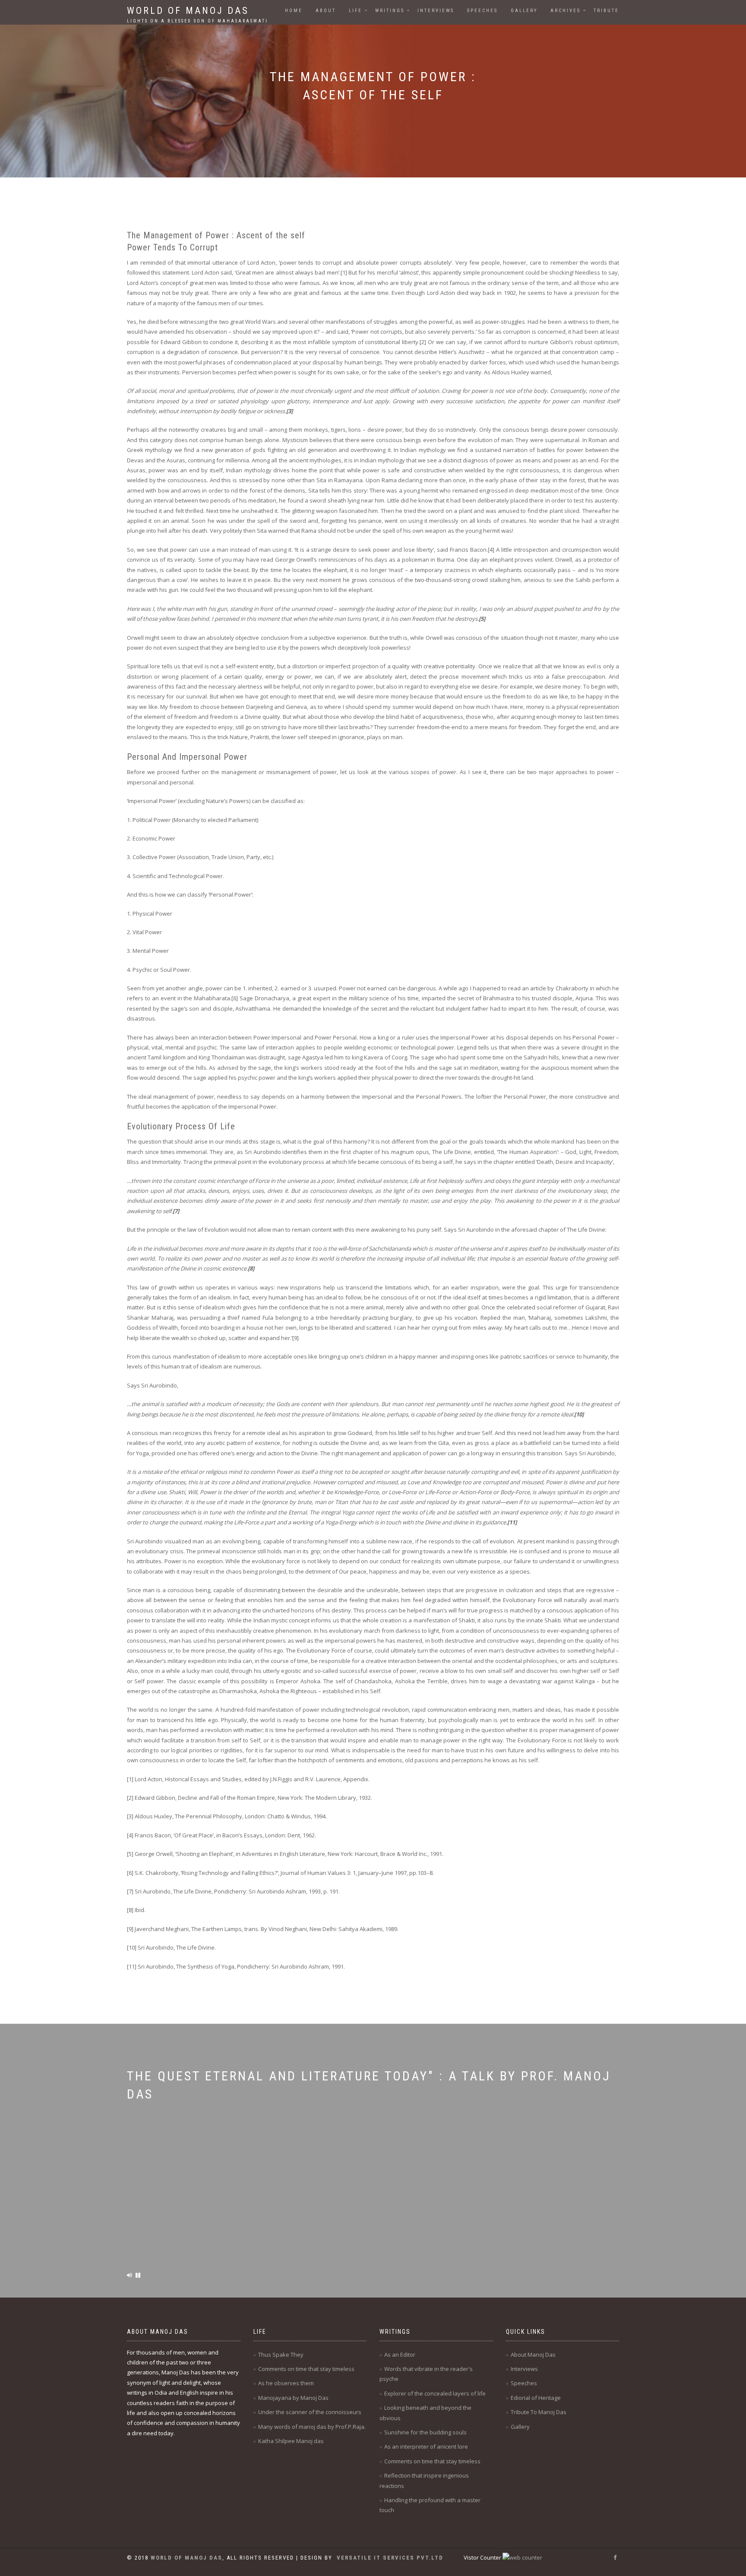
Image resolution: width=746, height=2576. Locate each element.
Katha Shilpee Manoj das (291, 2441)
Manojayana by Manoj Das (293, 2398)
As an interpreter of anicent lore (426, 2446)
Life (356, 11)
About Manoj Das (533, 2355)
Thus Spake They (281, 2355)
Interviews (436, 11)
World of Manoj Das (198, 13)
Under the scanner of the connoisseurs (310, 2412)
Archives (566, 11)
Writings (390, 11)
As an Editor (400, 2355)
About (326, 11)
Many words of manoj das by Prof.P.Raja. (312, 2427)
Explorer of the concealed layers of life (435, 2393)
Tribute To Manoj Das (539, 2412)
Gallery (524, 11)
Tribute (606, 11)
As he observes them (286, 2383)
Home (294, 11)
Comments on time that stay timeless (306, 2369)
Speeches (482, 11)
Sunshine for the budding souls (425, 2432)
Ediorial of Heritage (536, 2398)
